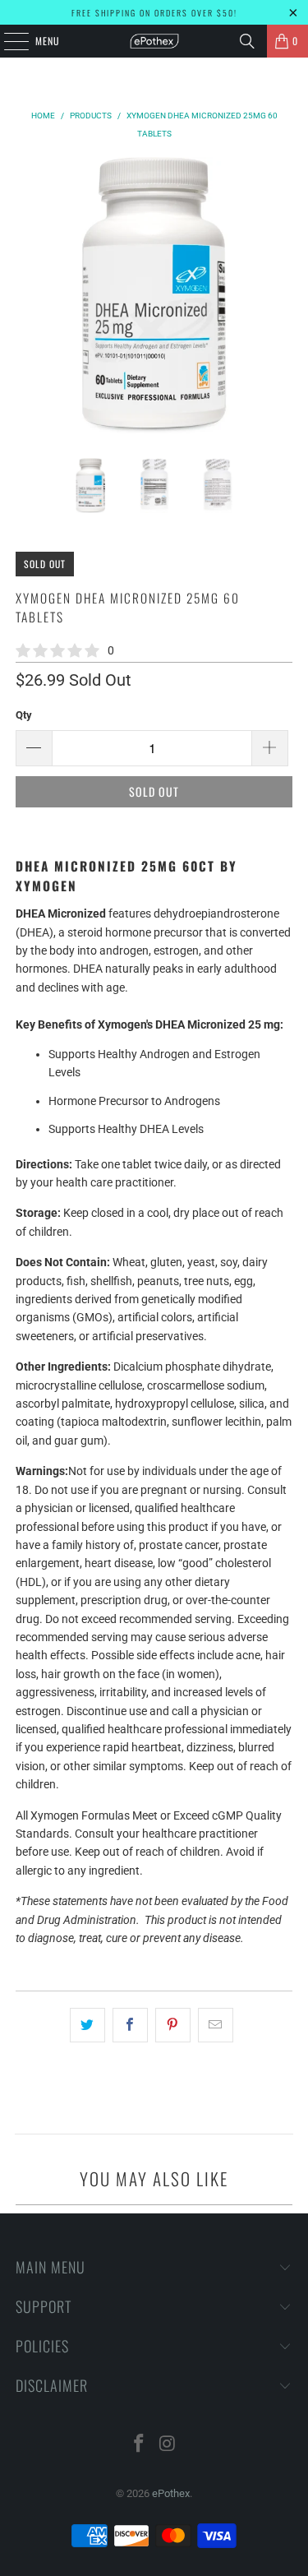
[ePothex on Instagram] (168, 2445)
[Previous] (28, 295)
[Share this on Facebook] (130, 2025)
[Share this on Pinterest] (173, 2025)
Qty (24, 715)
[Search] (247, 41)
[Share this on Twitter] (87, 2025)
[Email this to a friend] (216, 2025)
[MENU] (7, 41)
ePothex (171, 2493)
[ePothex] (154, 41)
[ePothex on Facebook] (139, 2445)
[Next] (280, 295)
